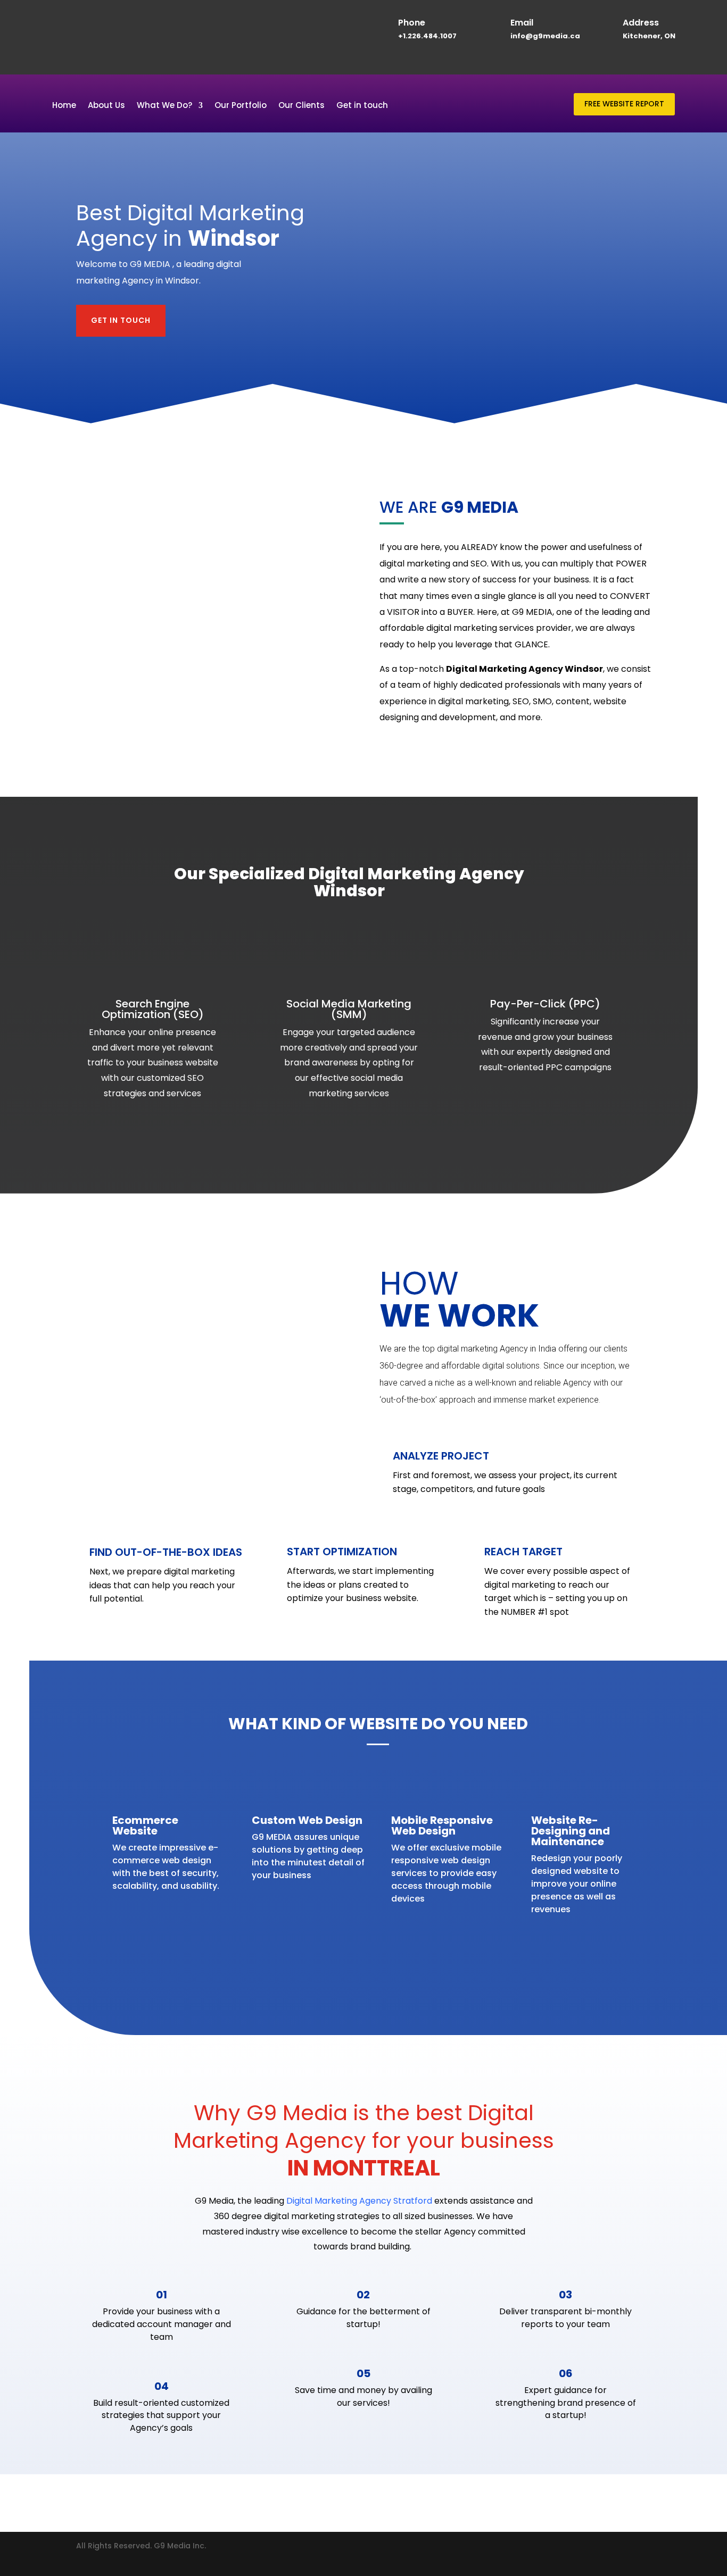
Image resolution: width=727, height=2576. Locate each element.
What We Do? (164, 106)
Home (64, 106)
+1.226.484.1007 (427, 36)
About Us (106, 106)
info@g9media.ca (545, 36)
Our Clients (301, 106)
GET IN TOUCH (121, 320)
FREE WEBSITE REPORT (624, 104)
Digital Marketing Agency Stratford (359, 2201)
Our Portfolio (241, 106)
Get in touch (362, 106)
